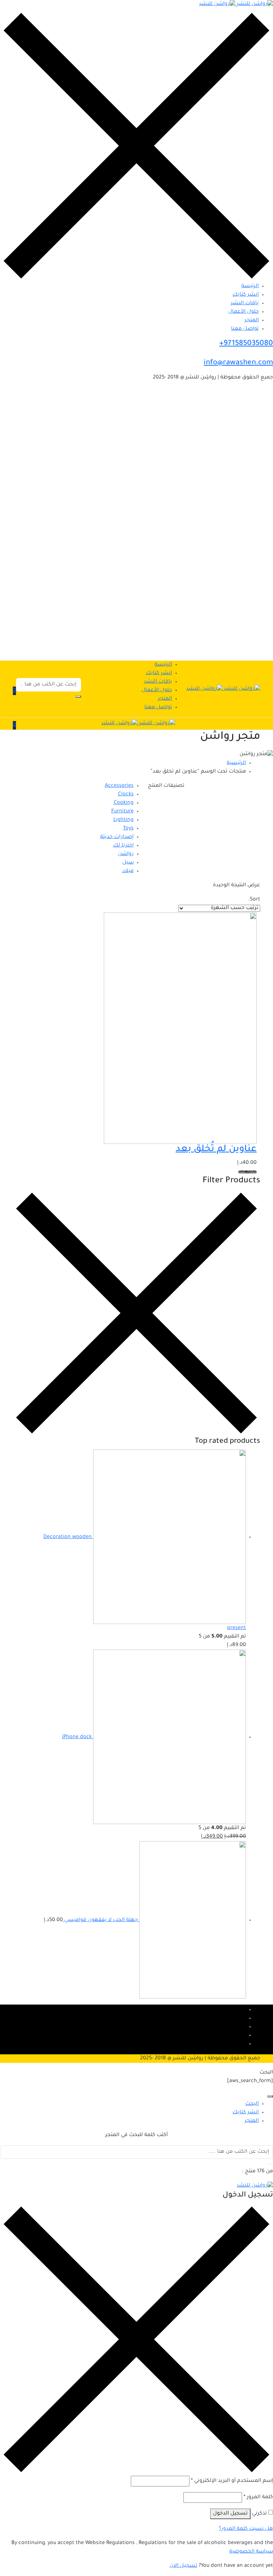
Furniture (122, 812)
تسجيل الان (183, 2566)
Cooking (124, 803)
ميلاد (128, 871)
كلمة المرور (258, 2497)
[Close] (270, 2096)
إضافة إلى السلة (247, 1172)
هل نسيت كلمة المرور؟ (246, 2529)
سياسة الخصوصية (251, 2552)
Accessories (119, 786)
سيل (128, 863)
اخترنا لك (123, 846)
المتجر (252, 321)
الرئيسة (250, 286)
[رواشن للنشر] (236, 5)
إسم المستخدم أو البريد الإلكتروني (232, 2481)
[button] (14, 691)
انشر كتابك (246, 295)
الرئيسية (236, 763)
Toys (128, 829)
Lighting (124, 820)
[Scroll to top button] (262, 2544)
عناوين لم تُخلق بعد (216, 1150)
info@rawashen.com (238, 363)
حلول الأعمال (243, 312)
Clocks (126, 795)
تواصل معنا (245, 329)
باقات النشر (245, 303)
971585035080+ (246, 344)
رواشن (126, 854)
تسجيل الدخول (230, 2514)
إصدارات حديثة (117, 837)
